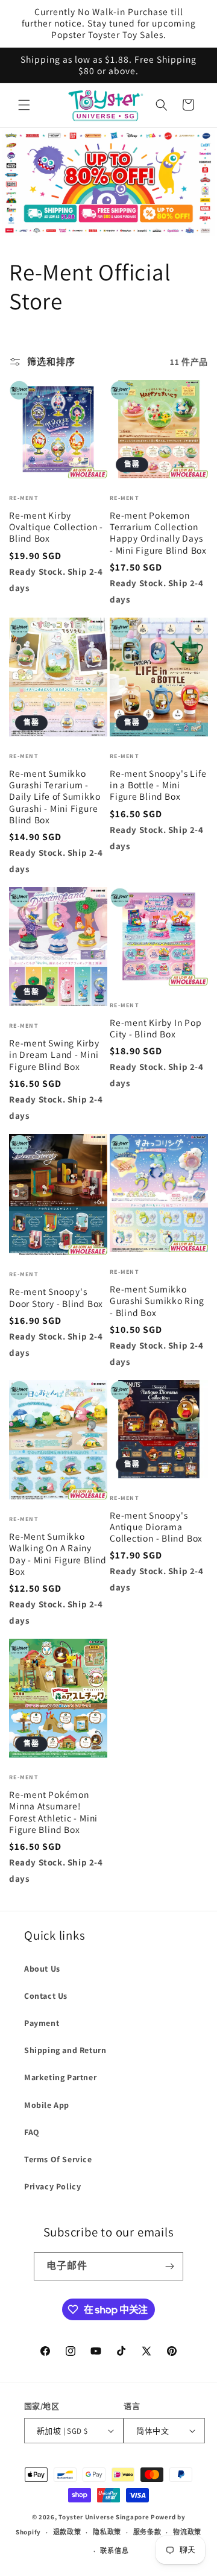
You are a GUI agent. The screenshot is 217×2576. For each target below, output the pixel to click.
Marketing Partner (60, 2077)
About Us (42, 1969)
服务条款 (147, 2532)
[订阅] (169, 2266)
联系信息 (114, 2551)
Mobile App (47, 2105)
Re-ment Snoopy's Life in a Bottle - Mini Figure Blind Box (158, 785)
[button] (24, 105)
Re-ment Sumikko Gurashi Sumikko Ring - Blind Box (157, 1301)
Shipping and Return (65, 2050)
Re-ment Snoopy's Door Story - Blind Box (56, 1297)
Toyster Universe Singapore (104, 2517)
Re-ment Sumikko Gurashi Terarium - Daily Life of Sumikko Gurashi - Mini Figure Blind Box (55, 797)
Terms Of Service (58, 2159)
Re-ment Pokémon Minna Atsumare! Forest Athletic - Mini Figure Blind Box (53, 1812)
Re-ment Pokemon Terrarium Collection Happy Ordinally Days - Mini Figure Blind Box (158, 533)
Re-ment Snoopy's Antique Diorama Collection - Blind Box (156, 1527)
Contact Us (46, 1996)
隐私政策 (107, 2532)
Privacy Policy (52, 2186)
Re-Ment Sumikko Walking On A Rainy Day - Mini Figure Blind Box (58, 1554)
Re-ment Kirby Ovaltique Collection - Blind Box (56, 527)
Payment (42, 2023)
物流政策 (187, 2532)
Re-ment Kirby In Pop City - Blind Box (156, 1028)
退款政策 (67, 2532)
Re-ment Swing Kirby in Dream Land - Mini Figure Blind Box (54, 1055)
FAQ (32, 2132)
